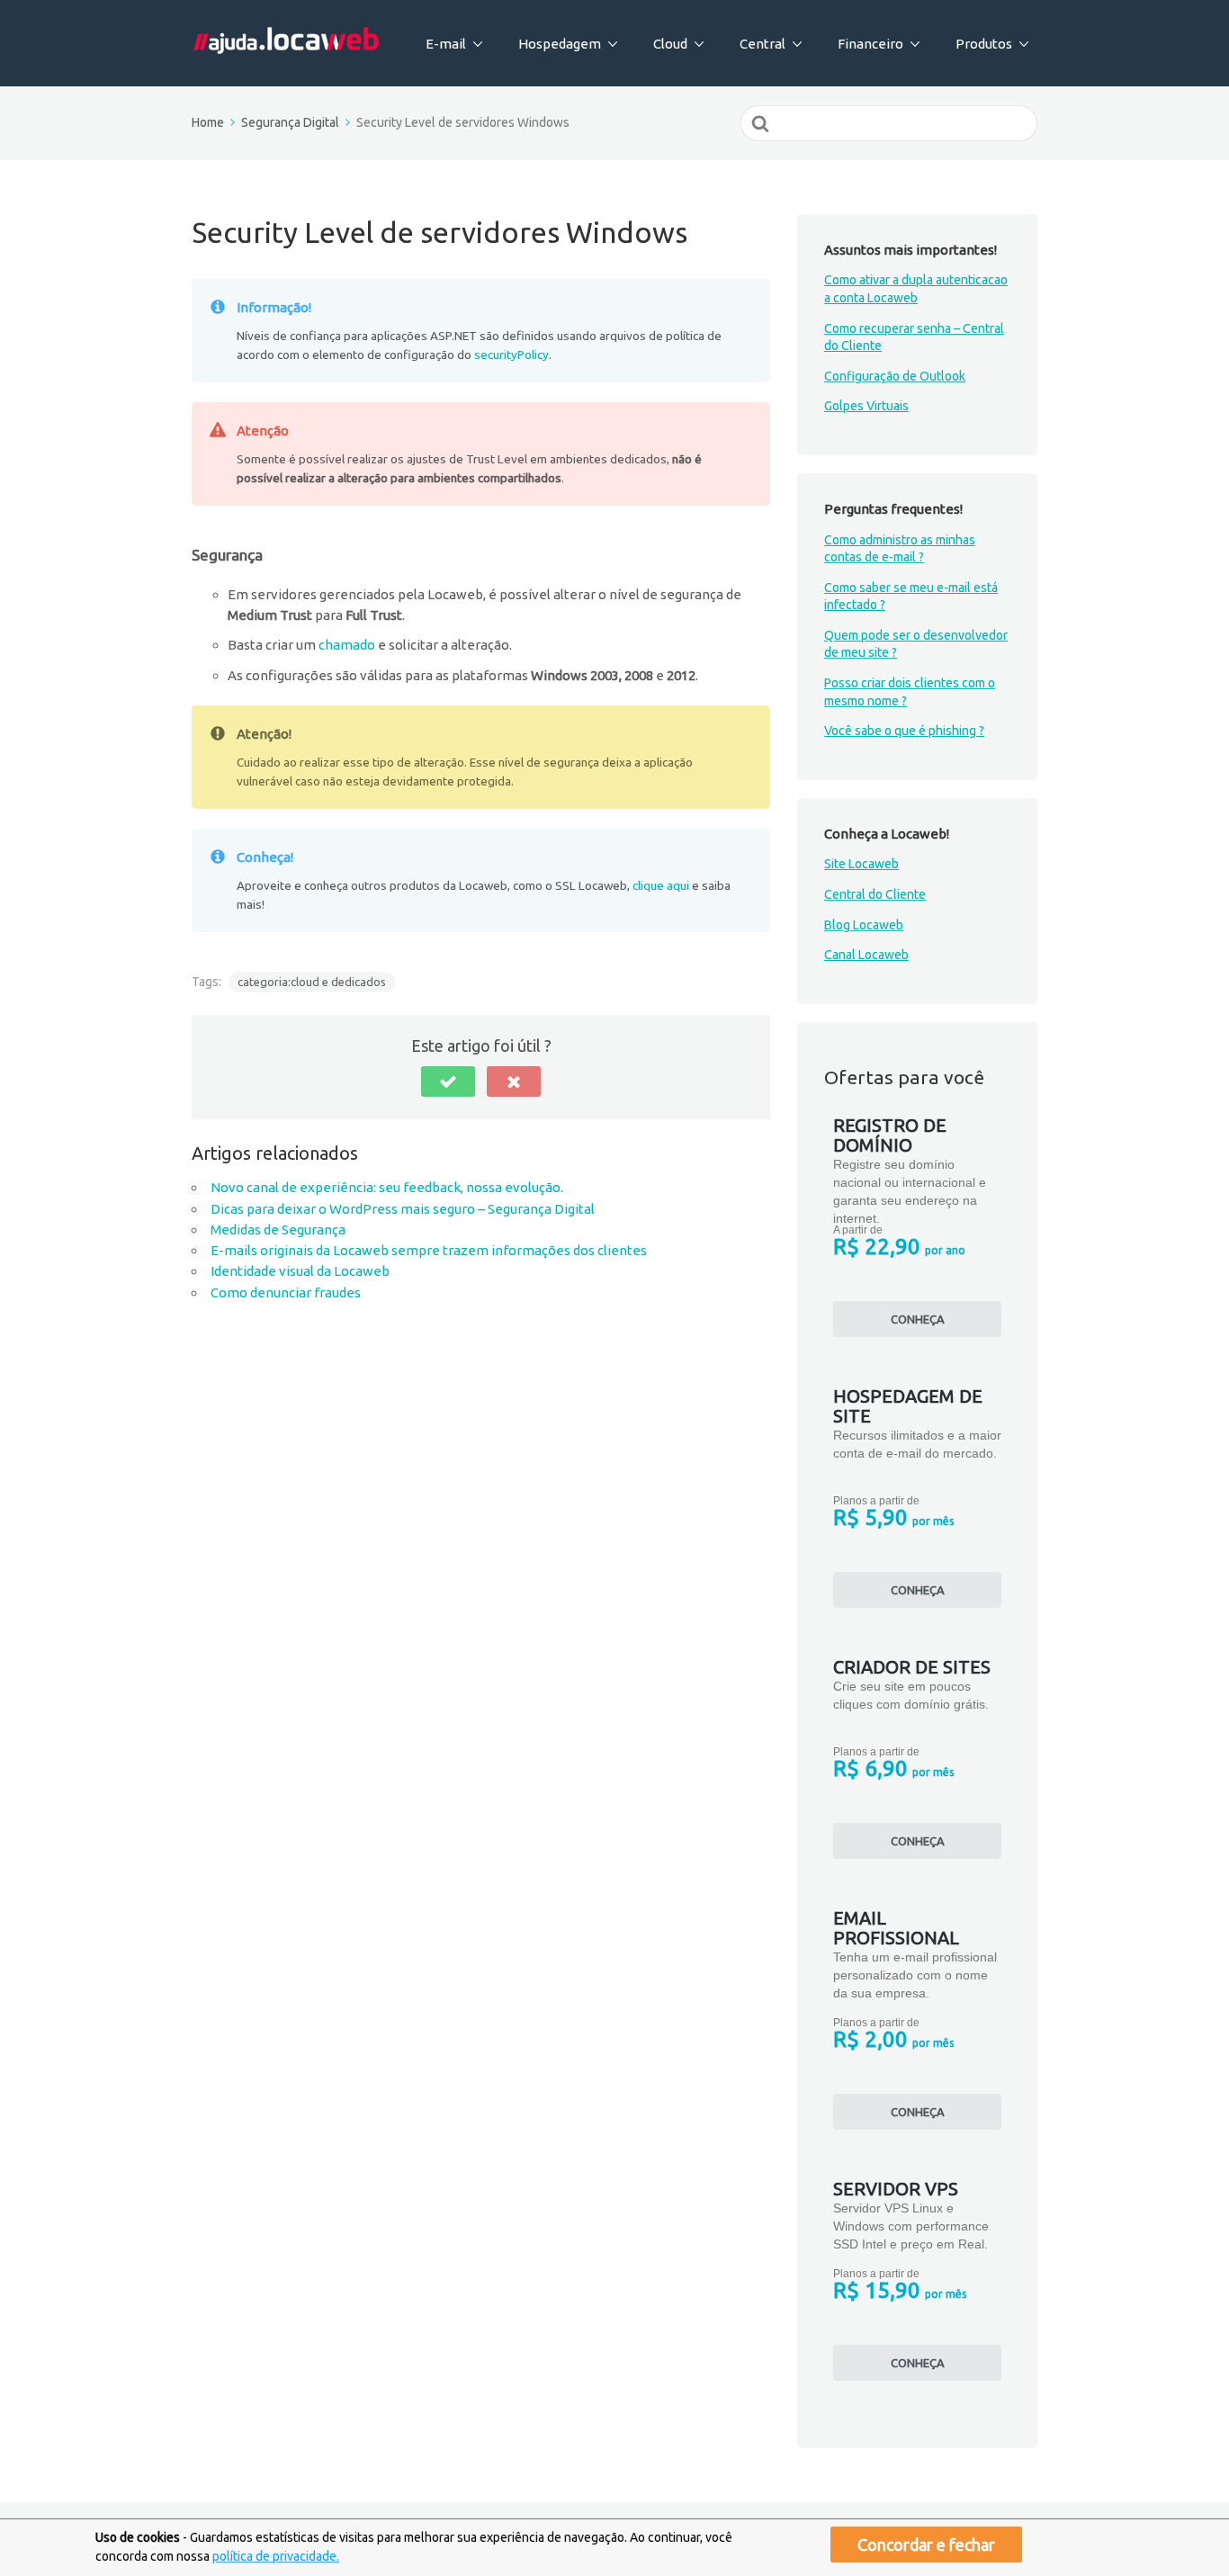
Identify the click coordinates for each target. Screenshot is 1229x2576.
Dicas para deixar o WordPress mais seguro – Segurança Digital (403, 1209)
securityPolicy (511, 355)
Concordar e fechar (926, 2545)
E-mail (446, 44)
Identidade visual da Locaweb (300, 1271)
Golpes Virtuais (866, 406)
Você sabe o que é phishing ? (904, 731)
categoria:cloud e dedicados (312, 982)
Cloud (670, 44)
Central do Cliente (875, 894)
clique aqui (661, 885)
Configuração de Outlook (895, 376)
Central (763, 44)
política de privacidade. (276, 2556)
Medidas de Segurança (278, 1230)
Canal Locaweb (866, 955)
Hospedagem (560, 44)
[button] (448, 1082)
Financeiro (870, 44)
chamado (347, 645)
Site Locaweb (861, 864)
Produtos (984, 44)
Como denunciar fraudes (286, 1292)
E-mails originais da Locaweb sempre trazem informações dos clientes (429, 1250)
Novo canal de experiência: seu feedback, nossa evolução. (387, 1187)
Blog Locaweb (864, 925)
